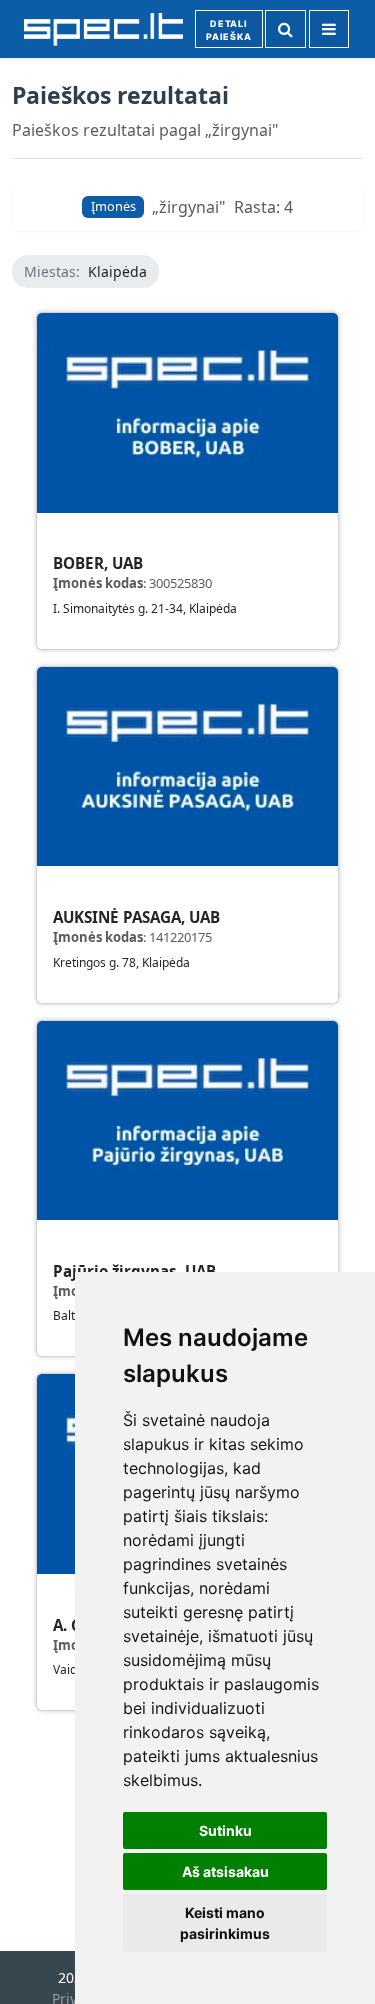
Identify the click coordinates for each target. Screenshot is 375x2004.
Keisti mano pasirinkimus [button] (225, 1923)
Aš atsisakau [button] (225, 1871)
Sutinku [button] (225, 1830)
